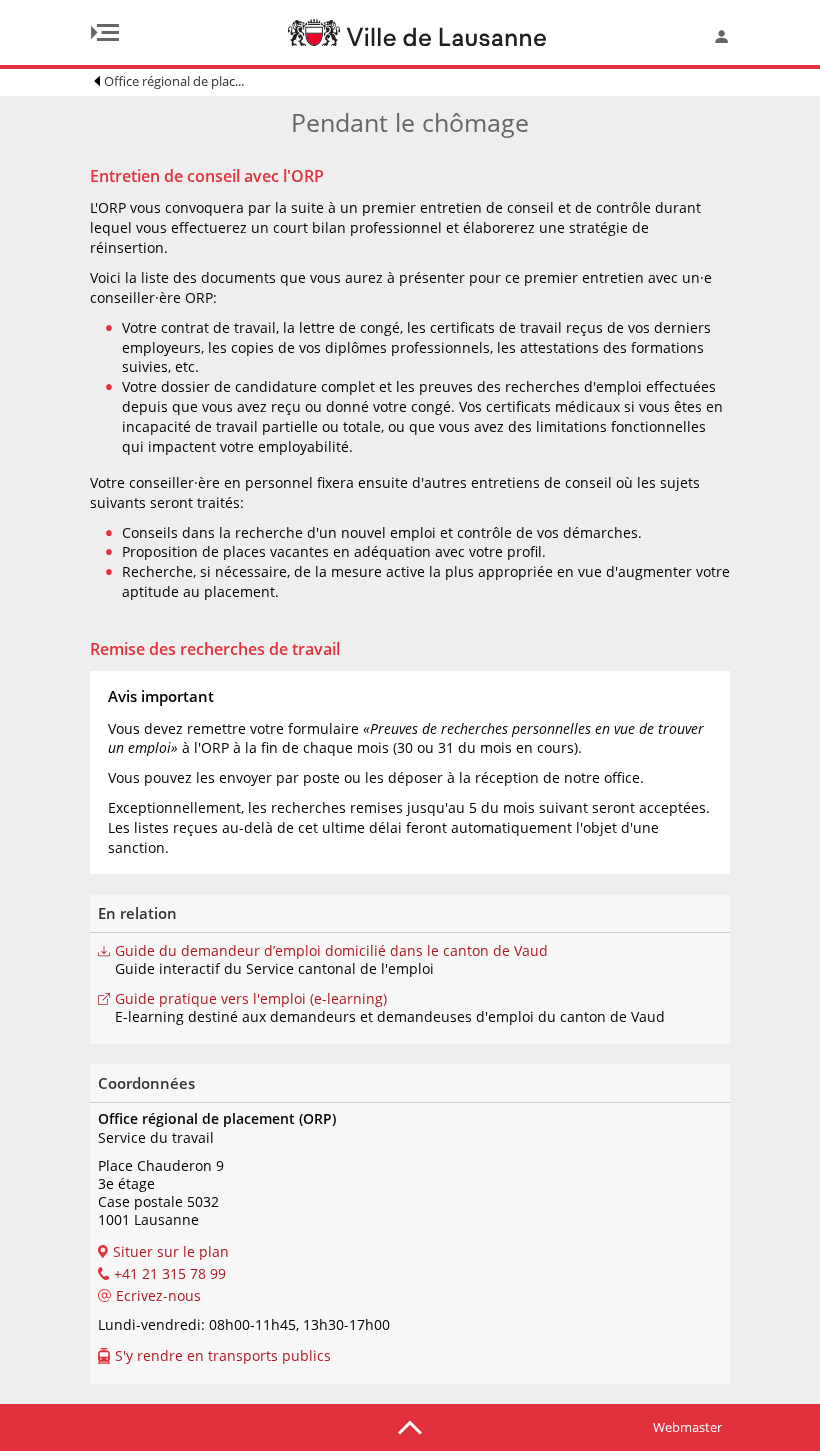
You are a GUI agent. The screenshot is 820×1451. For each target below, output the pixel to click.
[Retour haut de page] (410, 1426)
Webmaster (687, 1427)
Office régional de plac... (174, 81)
